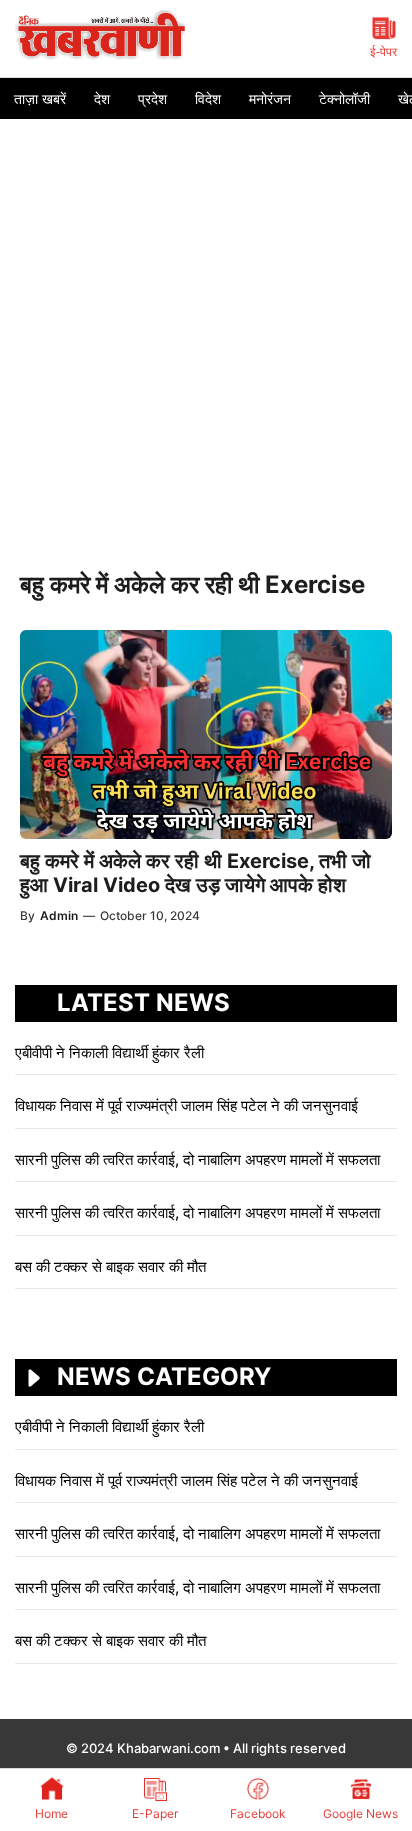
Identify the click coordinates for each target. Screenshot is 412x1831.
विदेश (208, 98)
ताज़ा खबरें (40, 98)
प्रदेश (152, 98)
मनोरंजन (270, 98)
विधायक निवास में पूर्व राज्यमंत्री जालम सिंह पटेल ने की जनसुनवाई (188, 1105)
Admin (59, 915)
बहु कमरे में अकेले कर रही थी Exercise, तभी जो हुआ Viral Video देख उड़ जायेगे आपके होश (195, 873)
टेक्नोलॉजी (344, 98)
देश (102, 98)
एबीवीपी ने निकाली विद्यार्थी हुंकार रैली (109, 1052)
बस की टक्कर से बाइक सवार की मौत (110, 1266)
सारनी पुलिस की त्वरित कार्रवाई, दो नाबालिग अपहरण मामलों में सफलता (197, 1159)
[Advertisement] (206, 335)
